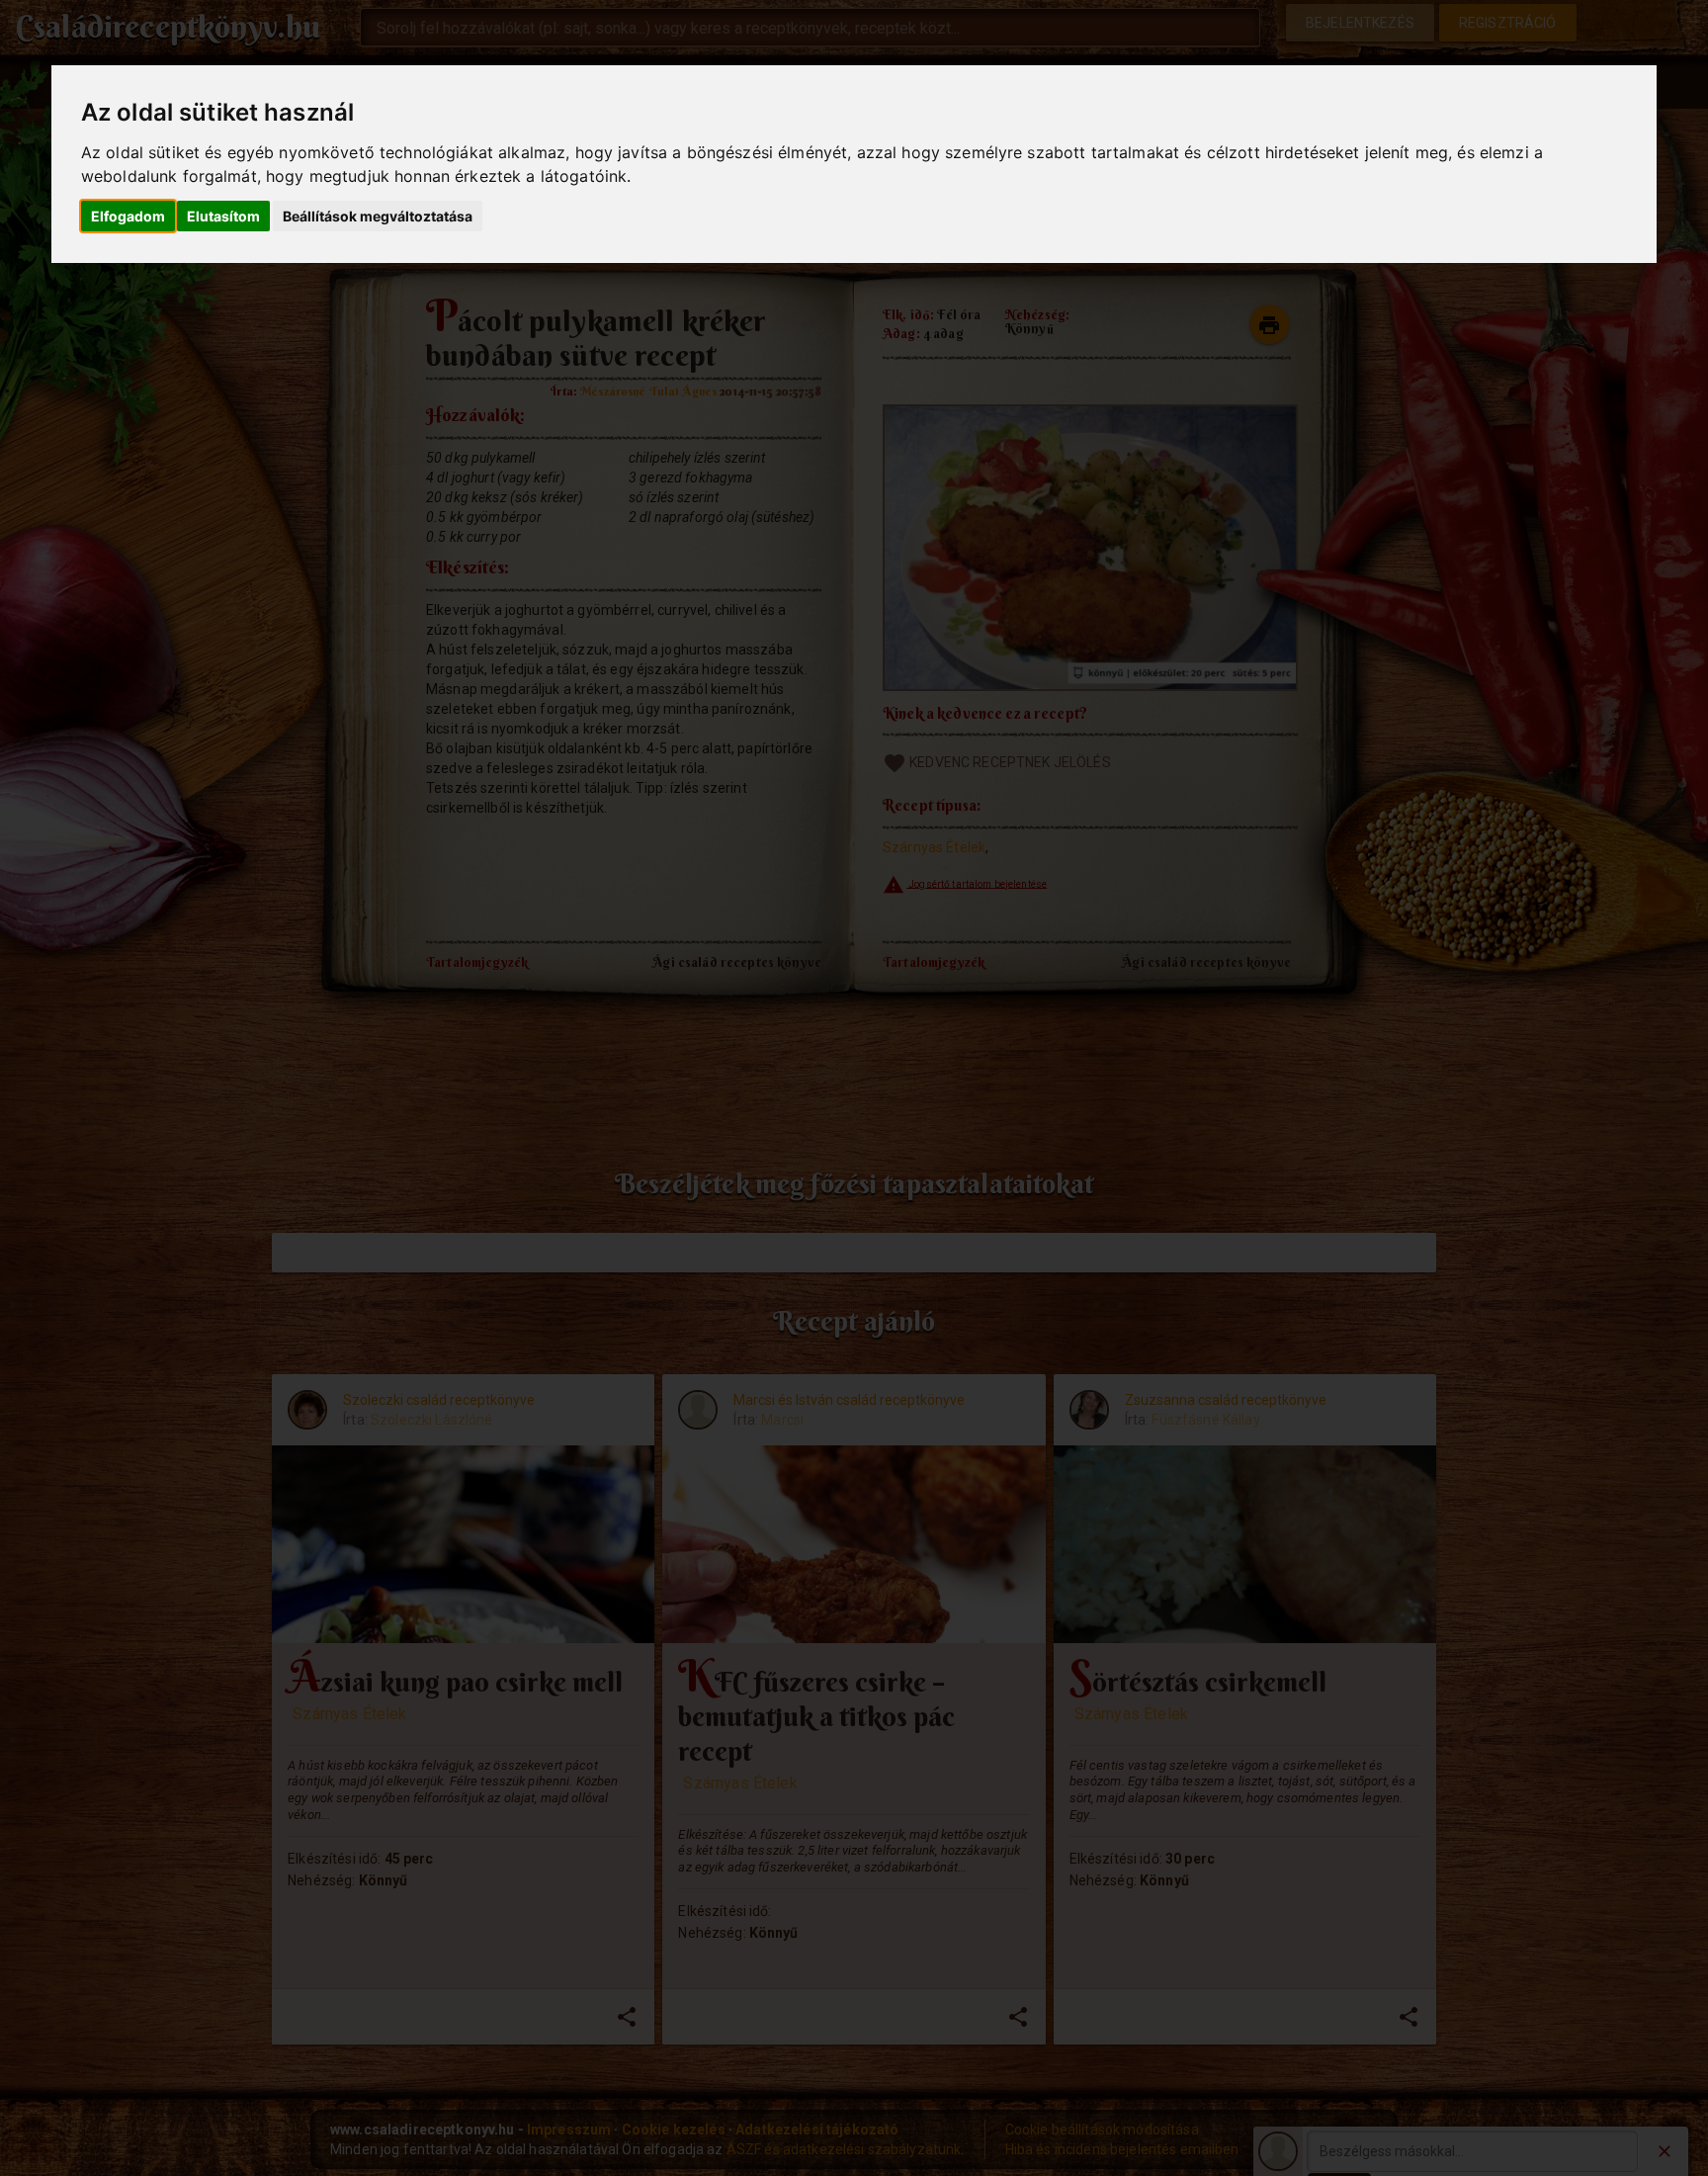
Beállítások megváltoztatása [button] (378, 216)
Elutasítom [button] (223, 216)
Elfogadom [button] (128, 216)
